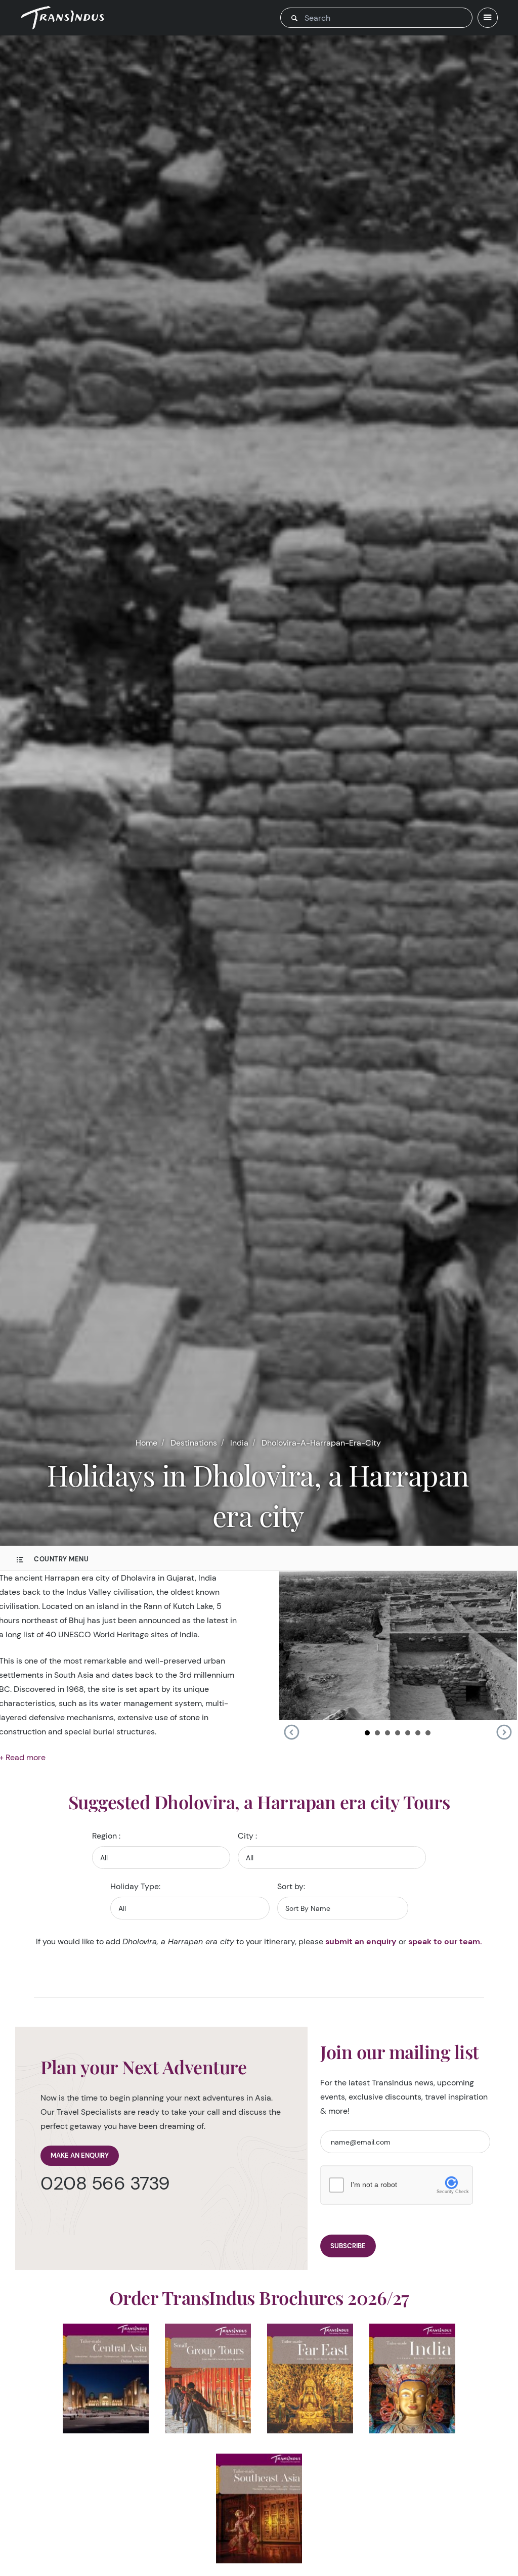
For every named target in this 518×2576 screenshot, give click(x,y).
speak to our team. (445, 1941)
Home (146, 1443)
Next (504, 1732)
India (239, 1443)
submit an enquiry (361, 1941)
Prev (291, 1732)
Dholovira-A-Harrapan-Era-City (321, 1443)
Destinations (194, 1443)
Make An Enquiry (80, 2155)
